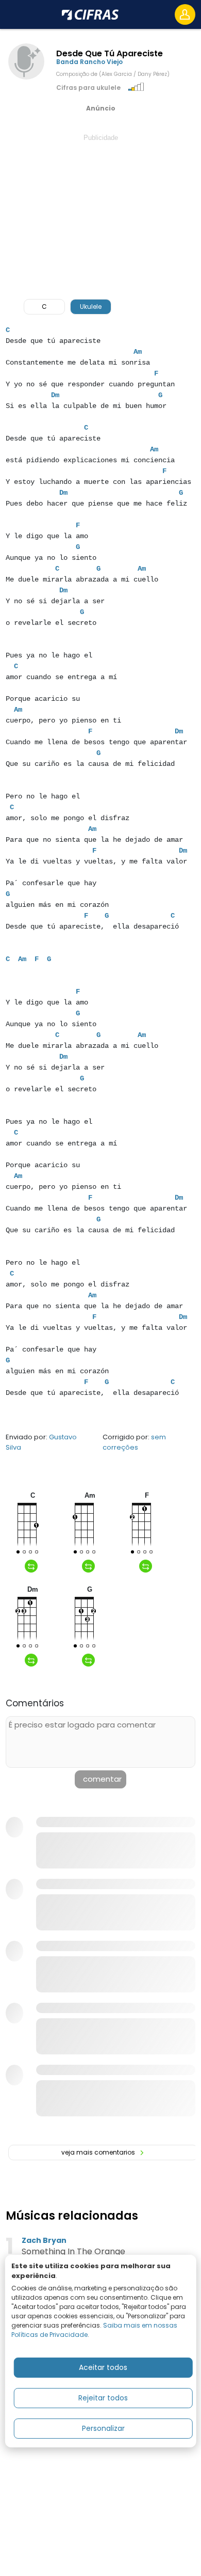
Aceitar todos (103, 2367)
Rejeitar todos (103, 2398)
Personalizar (103, 2428)
